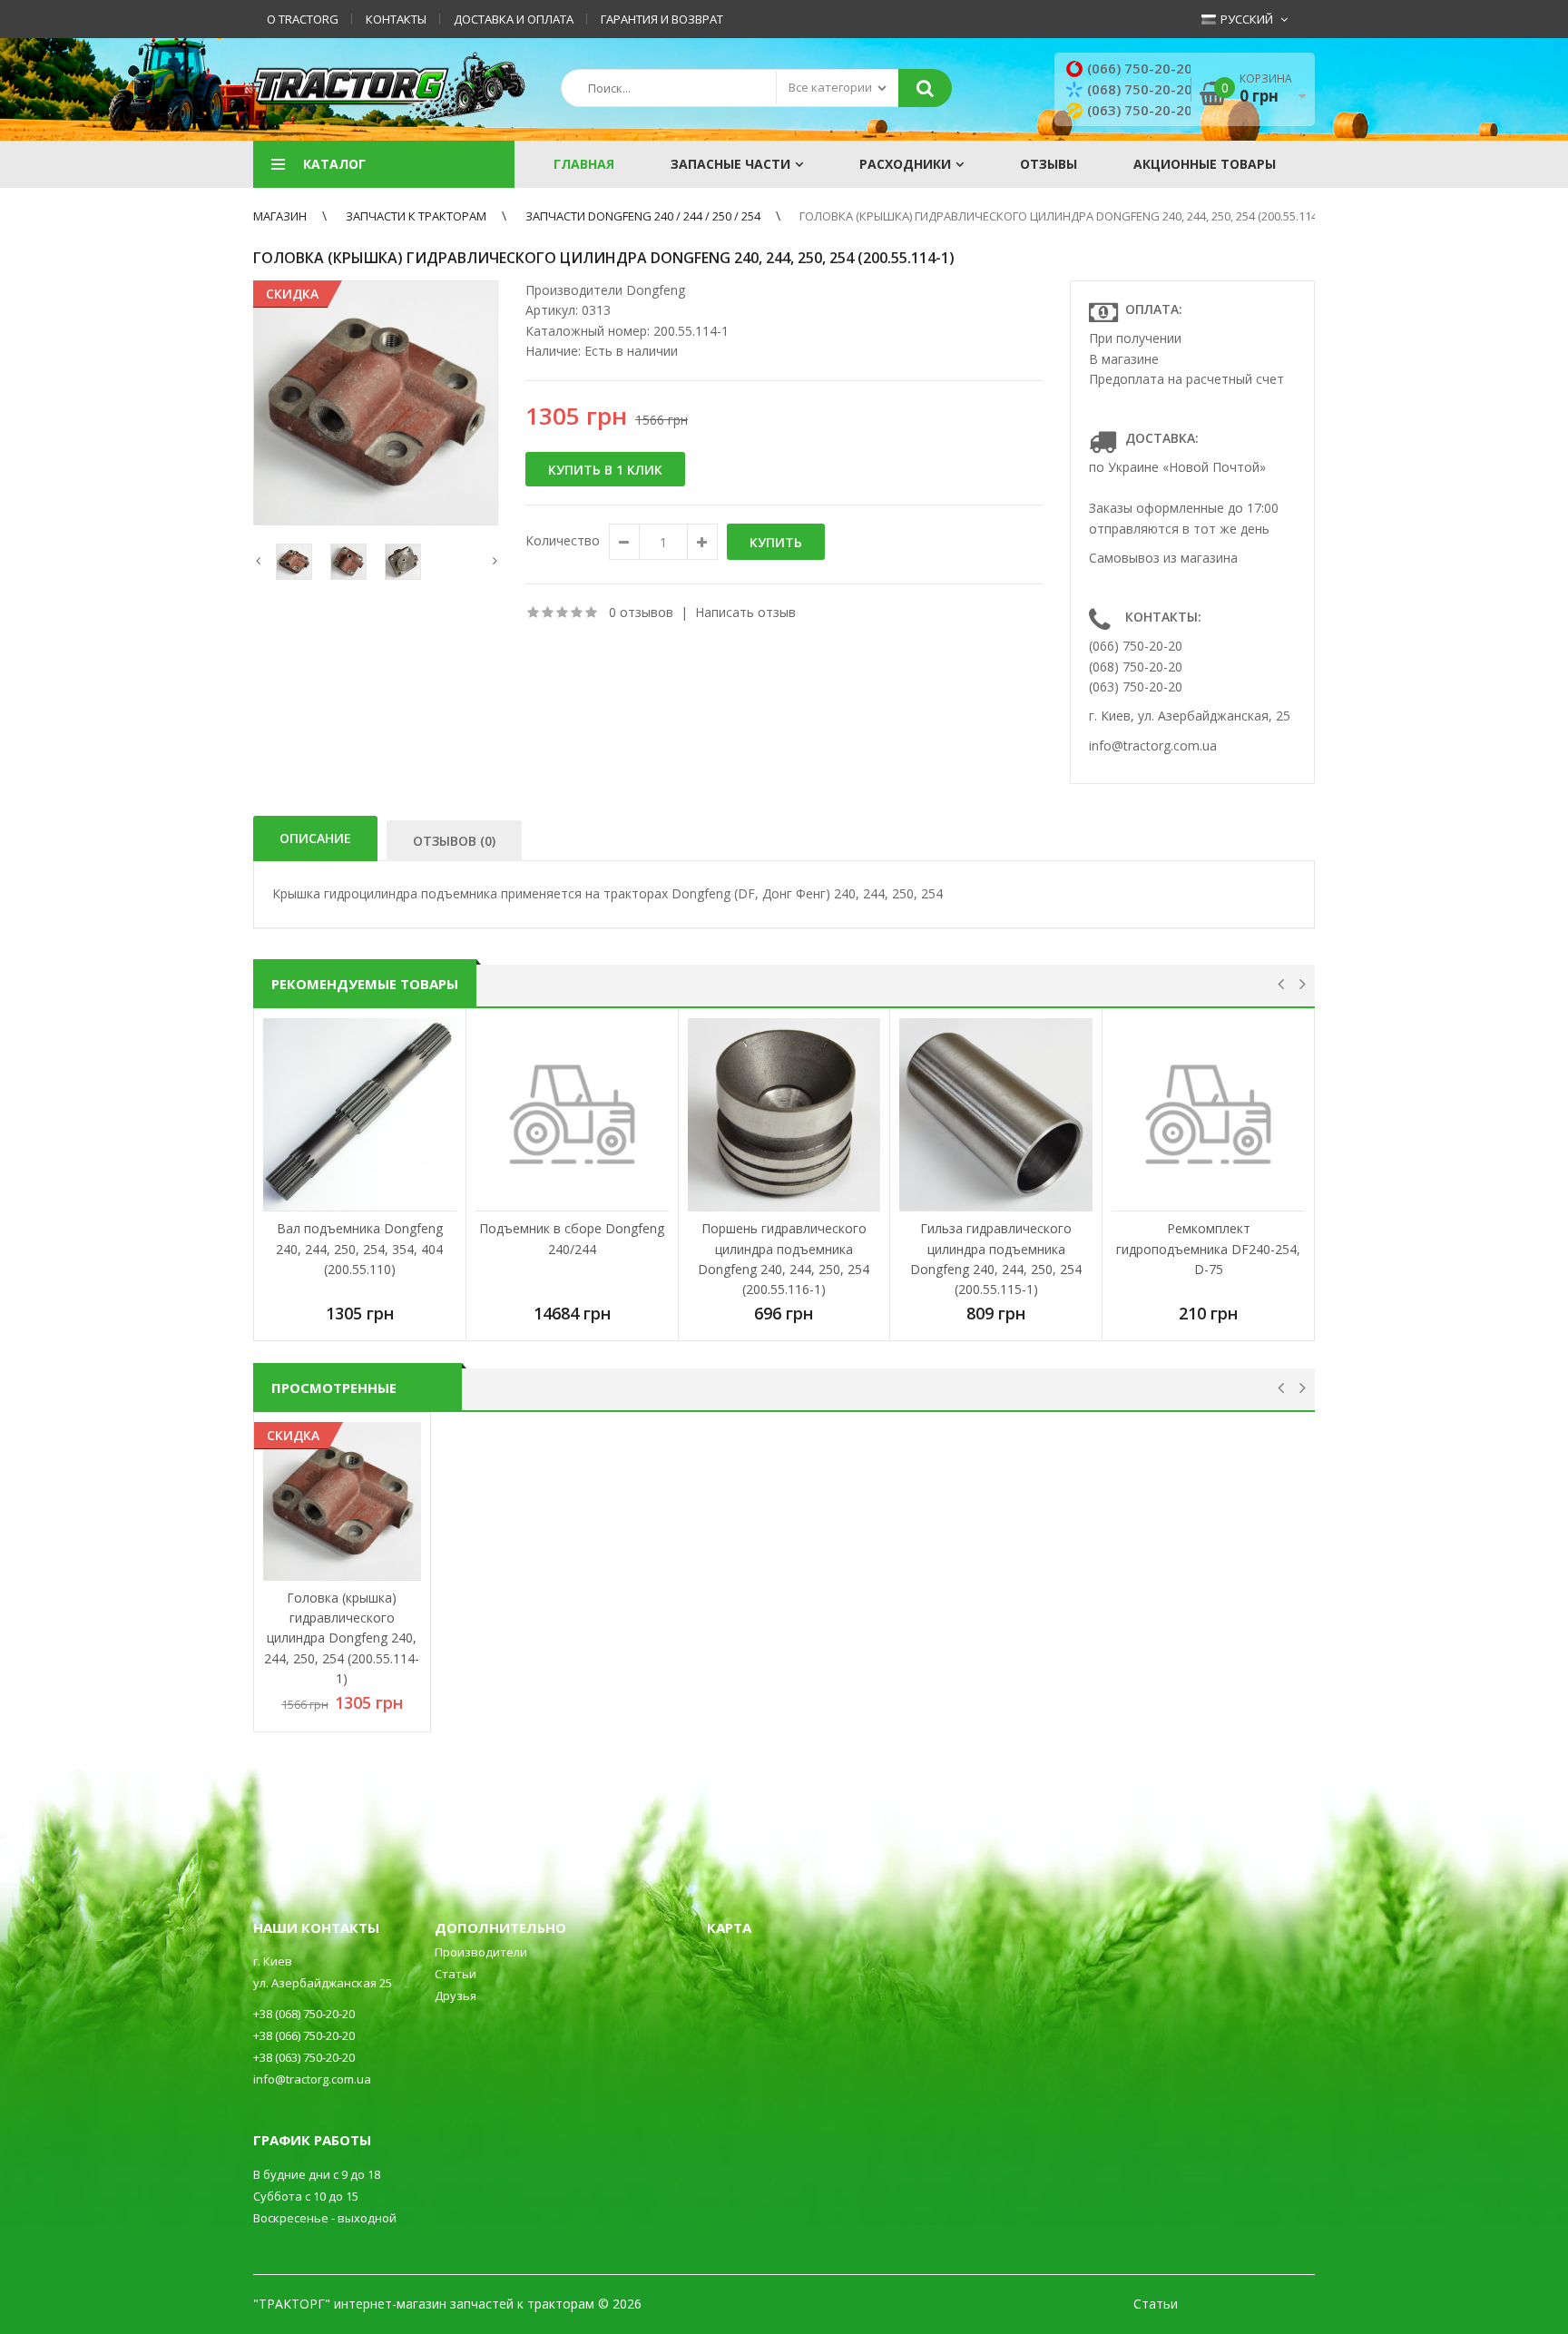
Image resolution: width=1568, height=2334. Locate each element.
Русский (1245, 19)
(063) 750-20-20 (1140, 110)
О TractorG (303, 19)
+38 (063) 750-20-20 (304, 2057)
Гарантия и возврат (662, 19)
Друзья (456, 1996)
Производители (481, 1952)
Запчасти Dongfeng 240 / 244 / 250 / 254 (643, 216)
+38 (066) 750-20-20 (304, 2035)
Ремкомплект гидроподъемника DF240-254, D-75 (1208, 1249)
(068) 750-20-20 (1140, 89)
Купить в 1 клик (605, 470)
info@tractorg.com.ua (1153, 745)
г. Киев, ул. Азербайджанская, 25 (1190, 716)
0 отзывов (641, 612)
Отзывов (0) (454, 841)
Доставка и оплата (514, 19)
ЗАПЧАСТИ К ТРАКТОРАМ (416, 216)
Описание (315, 838)
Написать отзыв (745, 612)
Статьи (456, 1974)
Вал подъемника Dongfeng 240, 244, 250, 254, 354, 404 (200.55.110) (359, 1249)
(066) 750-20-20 (1140, 68)
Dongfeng (656, 290)
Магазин (280, 216)
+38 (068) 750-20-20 (304, 2014)
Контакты (396, 19)
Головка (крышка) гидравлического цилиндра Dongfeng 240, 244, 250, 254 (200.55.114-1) (1065, 216)
